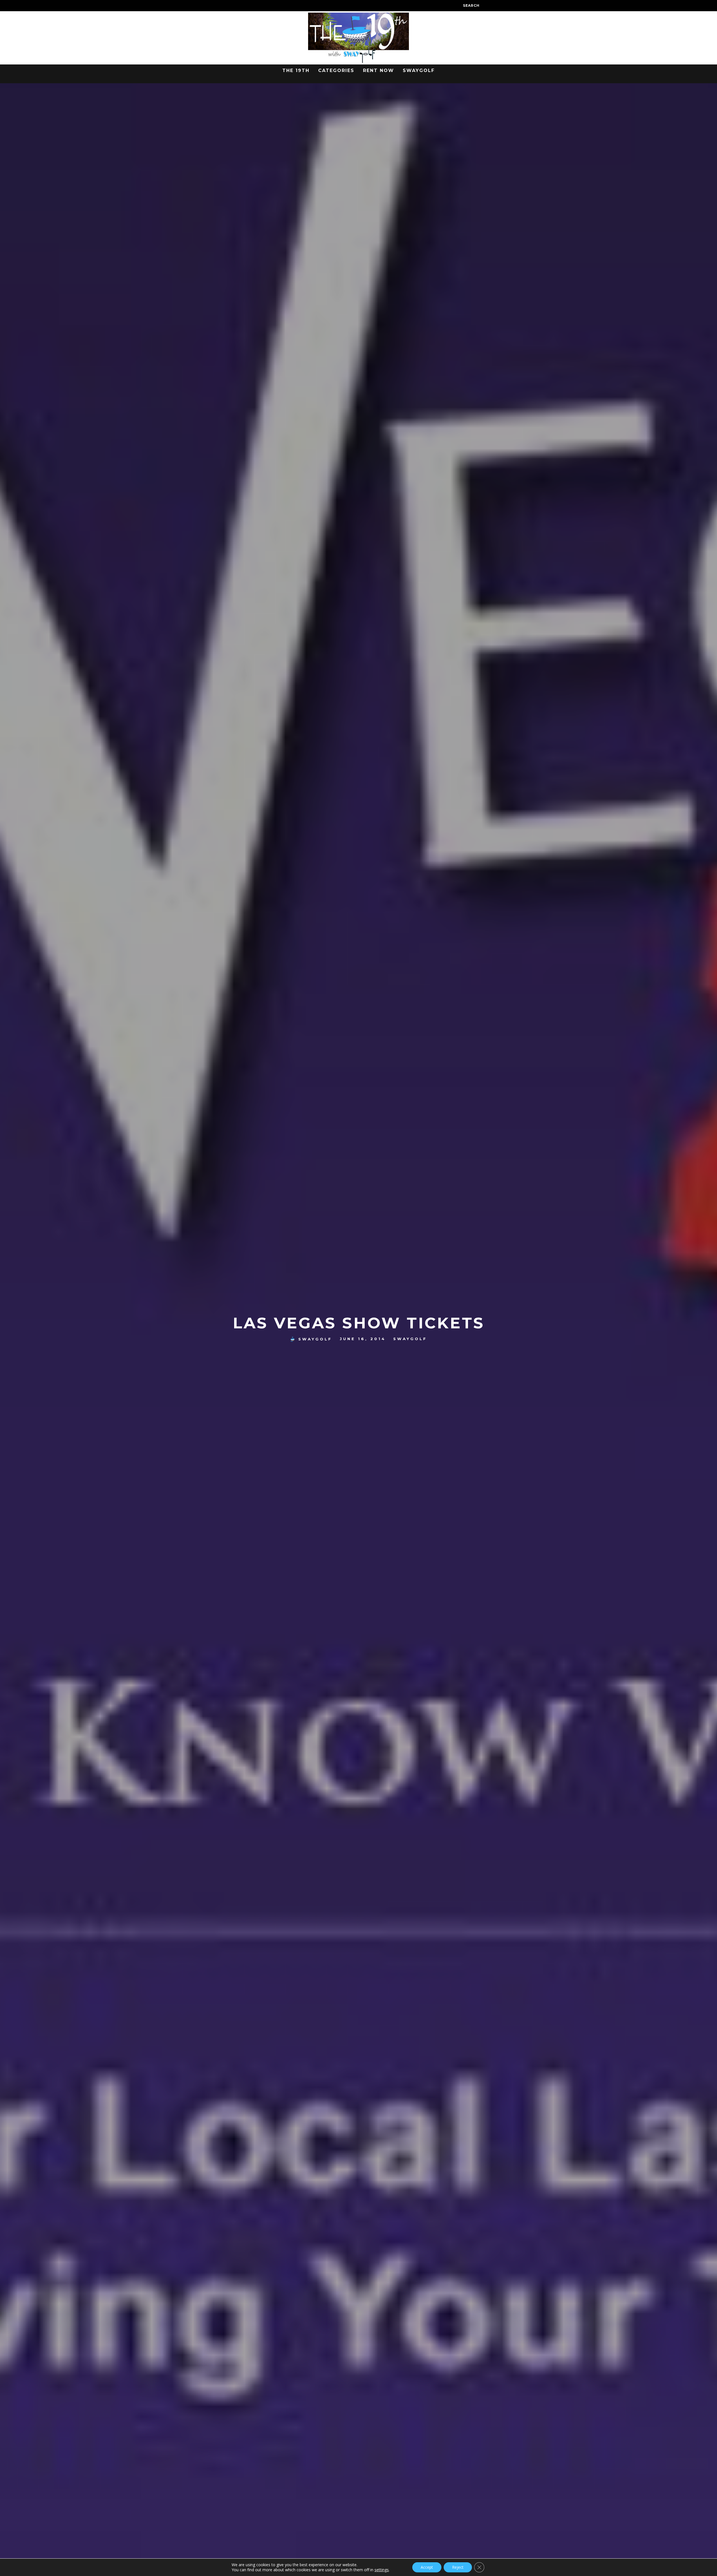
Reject (458, 2567)
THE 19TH (296, 70)
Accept (427, 2567)
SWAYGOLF (419, 70)
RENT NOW (379, 70)
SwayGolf (315, 1339)
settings (382, 2570)
